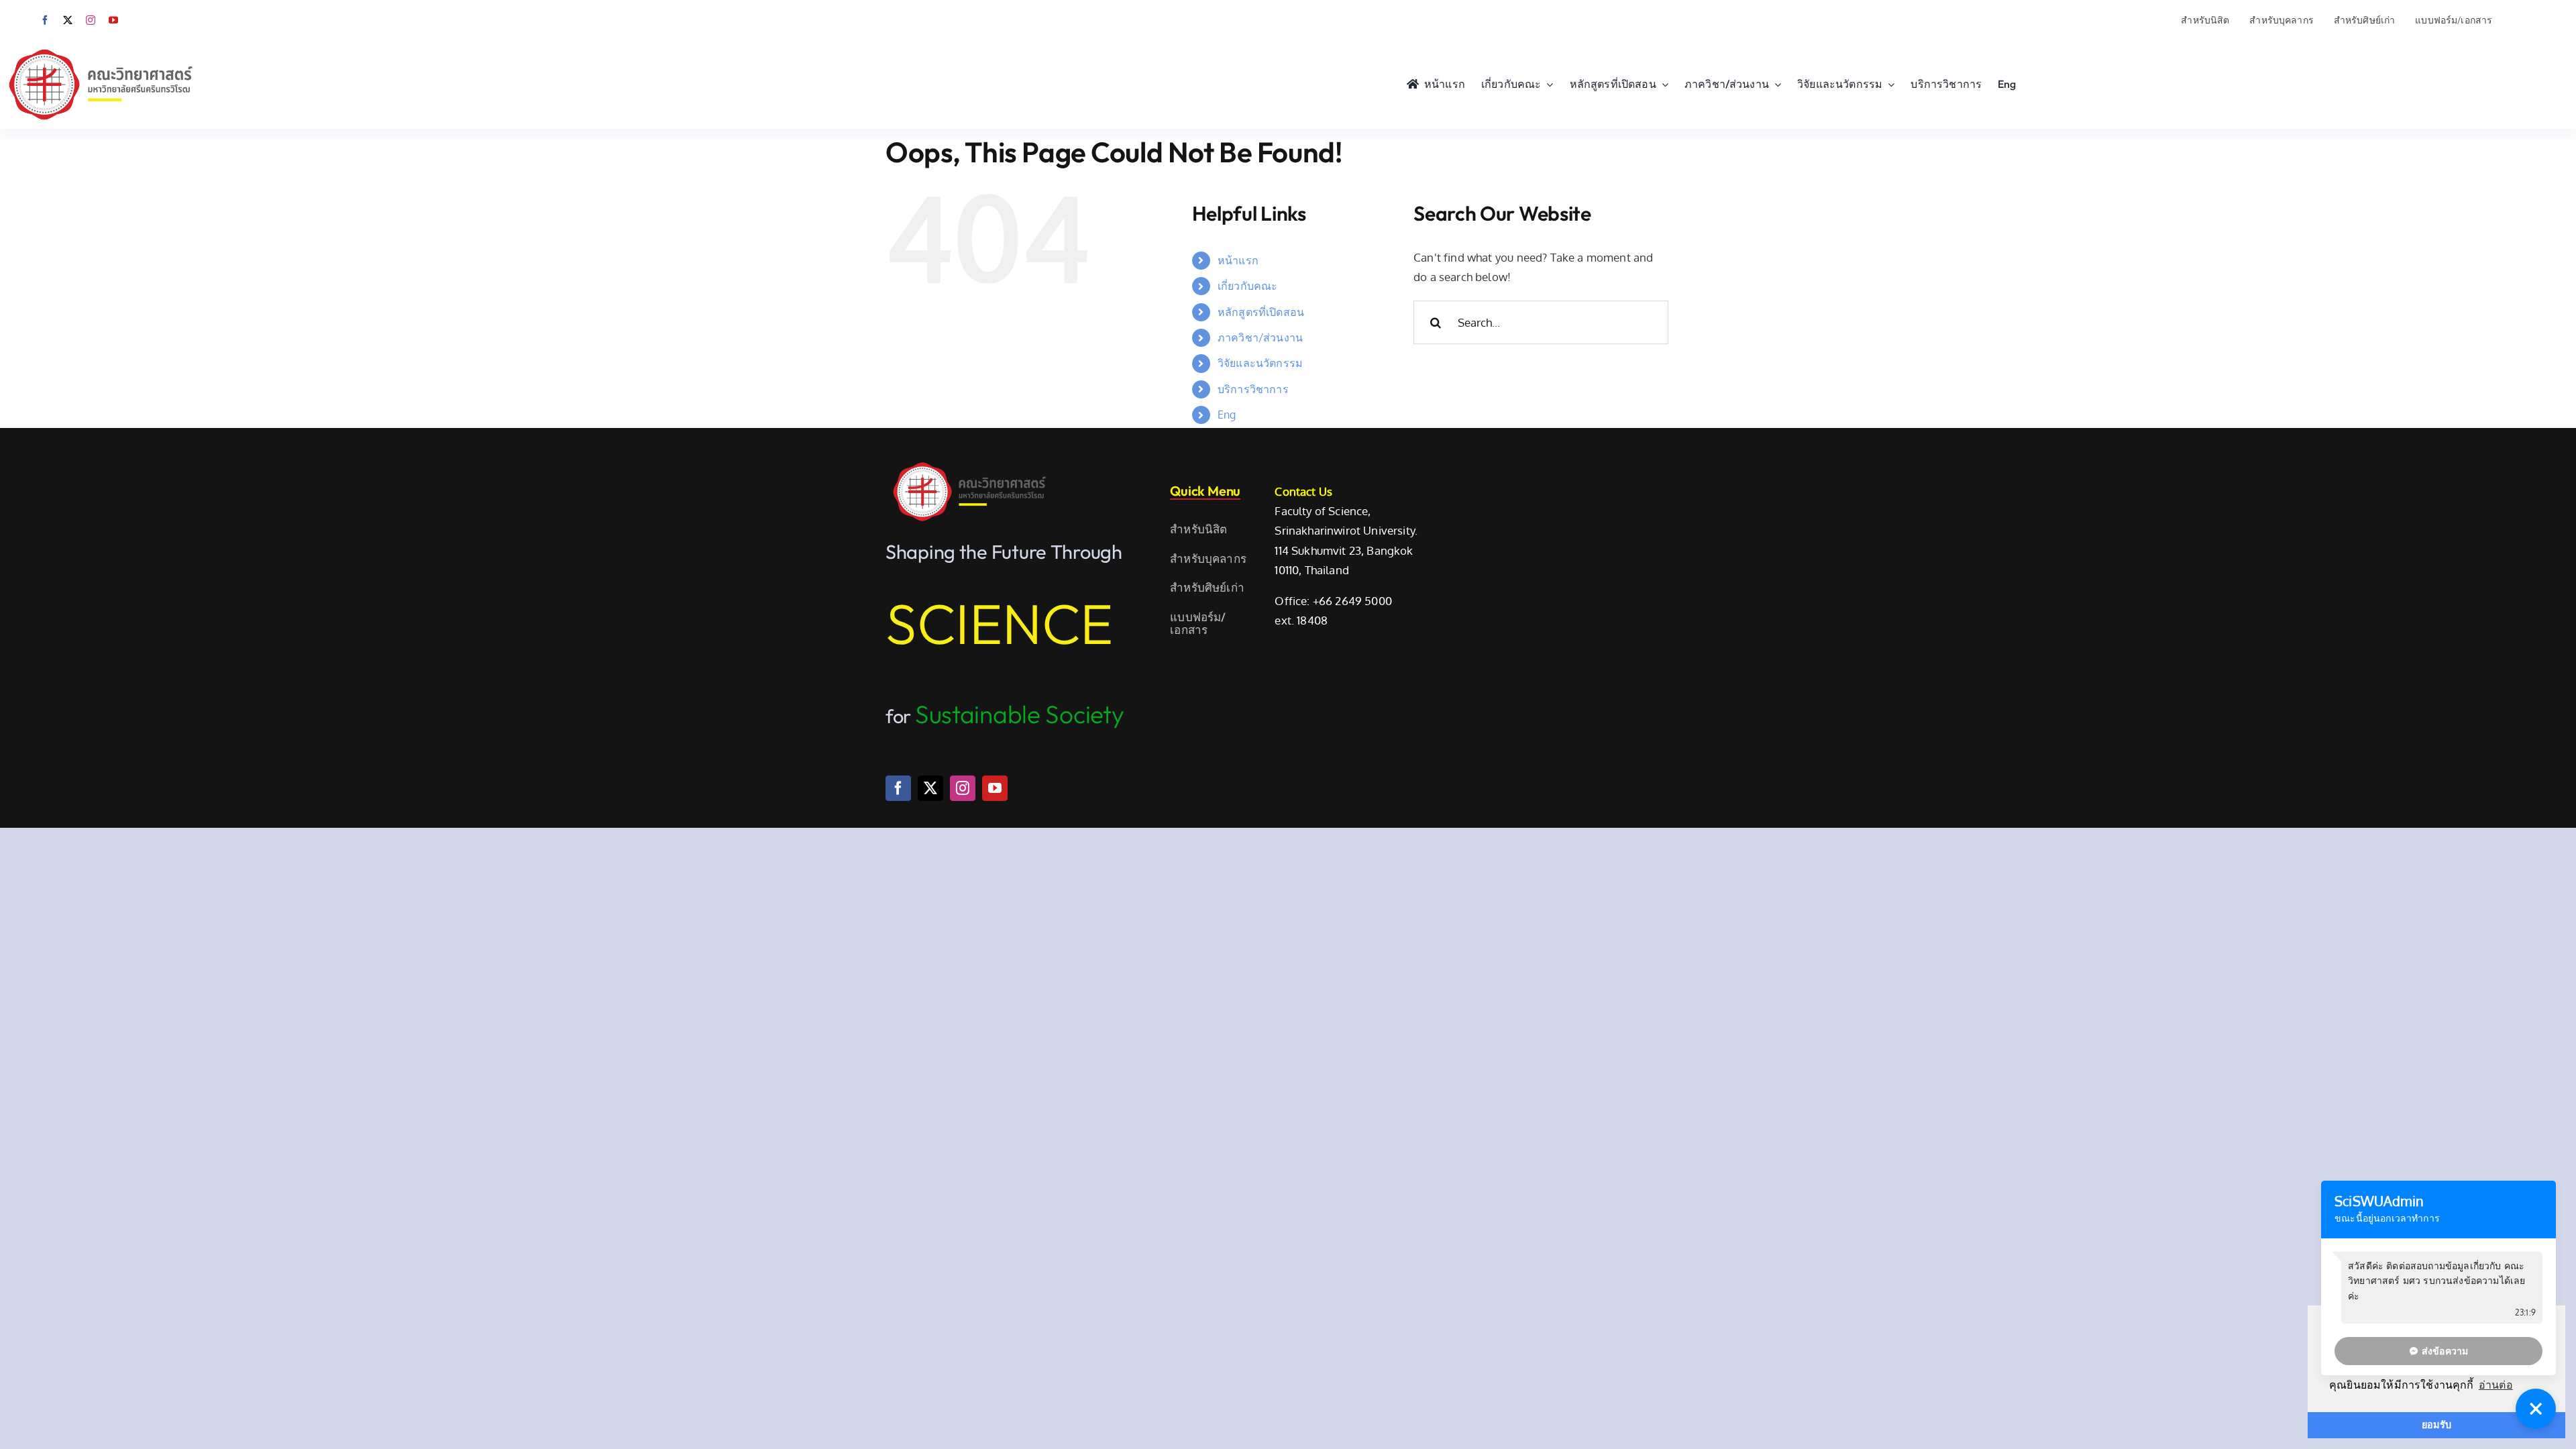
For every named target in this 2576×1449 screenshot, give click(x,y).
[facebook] (45, 20)
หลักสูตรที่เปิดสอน (1261, 312)
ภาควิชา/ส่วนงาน (1260, 337)
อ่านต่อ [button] (2496, 1385)
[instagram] (91, 20)
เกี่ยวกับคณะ (1248, 286)
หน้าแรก (1238, 260)
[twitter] (68, 20)
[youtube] (113, 20)
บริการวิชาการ (1253, 389)
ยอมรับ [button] (2436, 1425)
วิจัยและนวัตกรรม (1260, 363)
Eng (1227, 415)
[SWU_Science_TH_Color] (101, 46)
